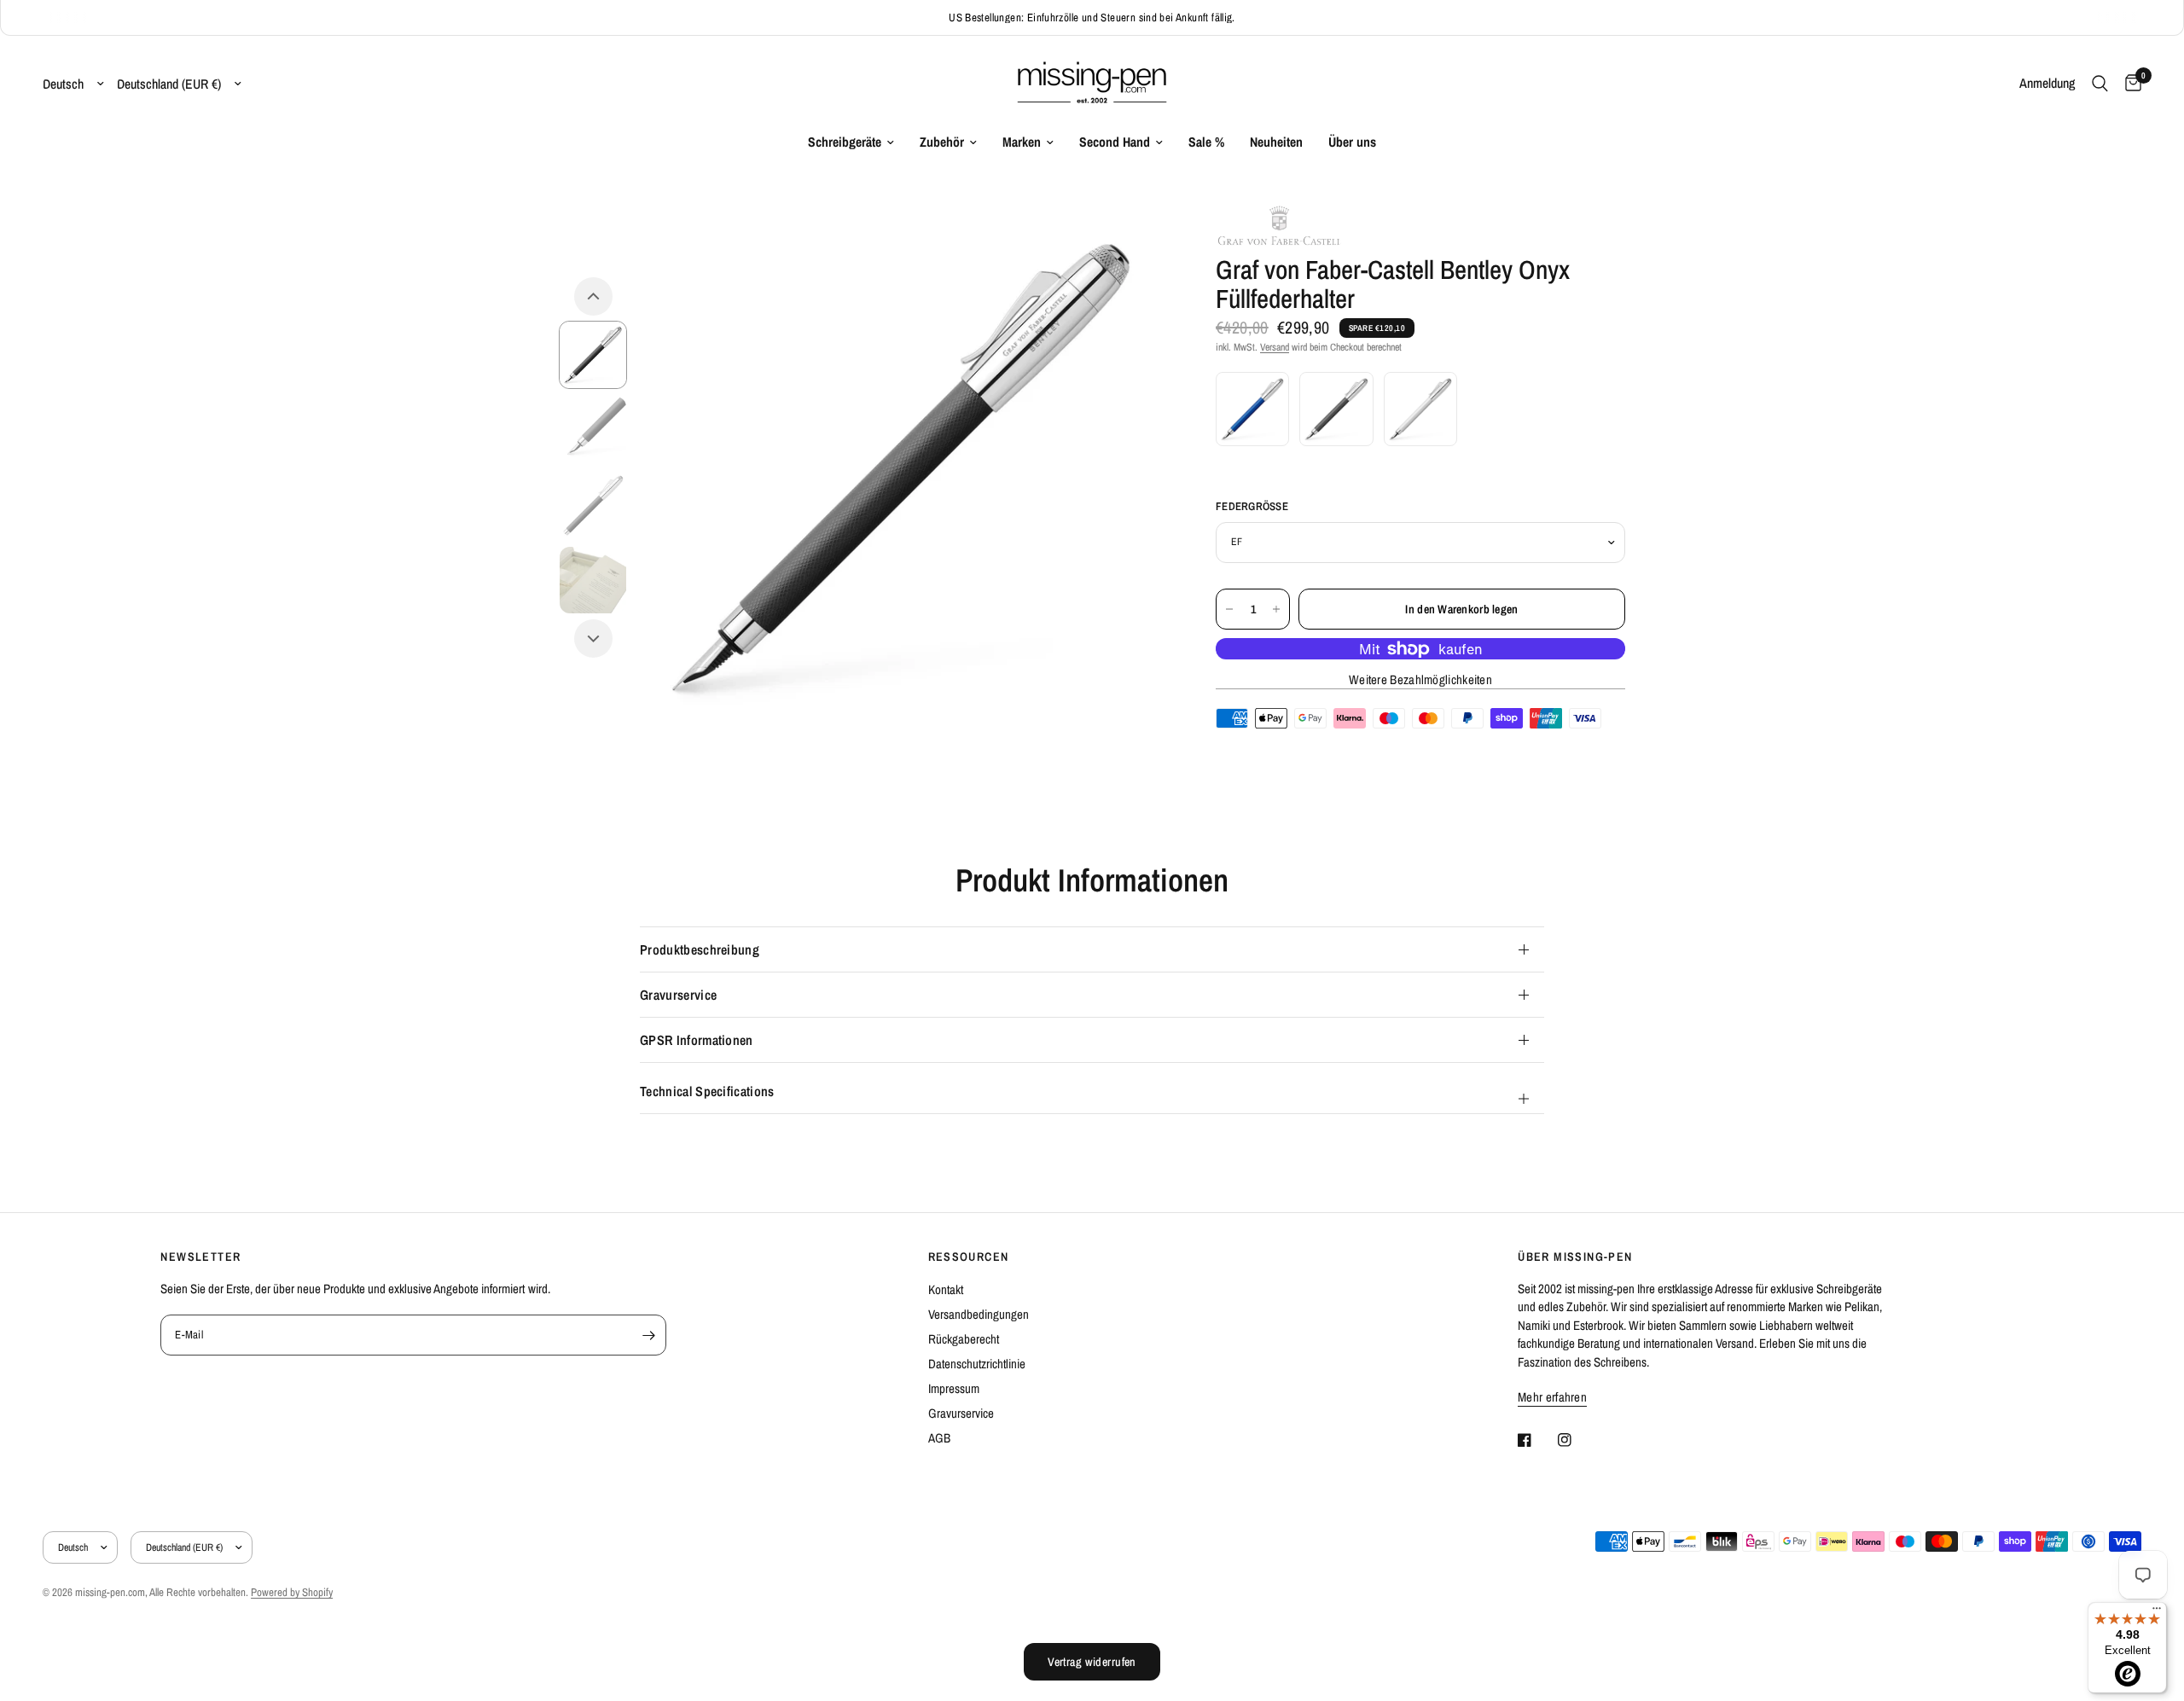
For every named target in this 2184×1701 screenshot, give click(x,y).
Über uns (1352, 142)
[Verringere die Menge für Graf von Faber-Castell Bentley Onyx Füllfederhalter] (1229, 609)
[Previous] (593, 296)
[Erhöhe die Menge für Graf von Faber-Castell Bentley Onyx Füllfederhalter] (1276, 609)
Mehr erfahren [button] (1552, 1397)
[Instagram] (1577, 1440)
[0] (2129, 84)
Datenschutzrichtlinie (977, 1364)
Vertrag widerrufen (1092, 1662)
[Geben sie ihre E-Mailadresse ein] (649, 1335)
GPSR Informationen (697, 1040)
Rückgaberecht (964, 1339)
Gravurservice (678, 995)
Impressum (954, 1388)
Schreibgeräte (845, 142)
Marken (1022, 142)
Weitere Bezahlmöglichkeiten (1420, 679)
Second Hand (1115, 142)
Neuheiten (1276, 142)
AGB (939, 1438)
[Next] (593, 639)
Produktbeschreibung (700, 949)
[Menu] (2157, 1612)
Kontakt (946, 1289)
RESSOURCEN (969, 1257)
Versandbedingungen (979, 1314)
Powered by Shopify (292, 1592)
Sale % (1206, 142)
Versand (1275, 347)
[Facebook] (1536, 1440)
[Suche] (2100, 84)
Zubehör (942, 142)
